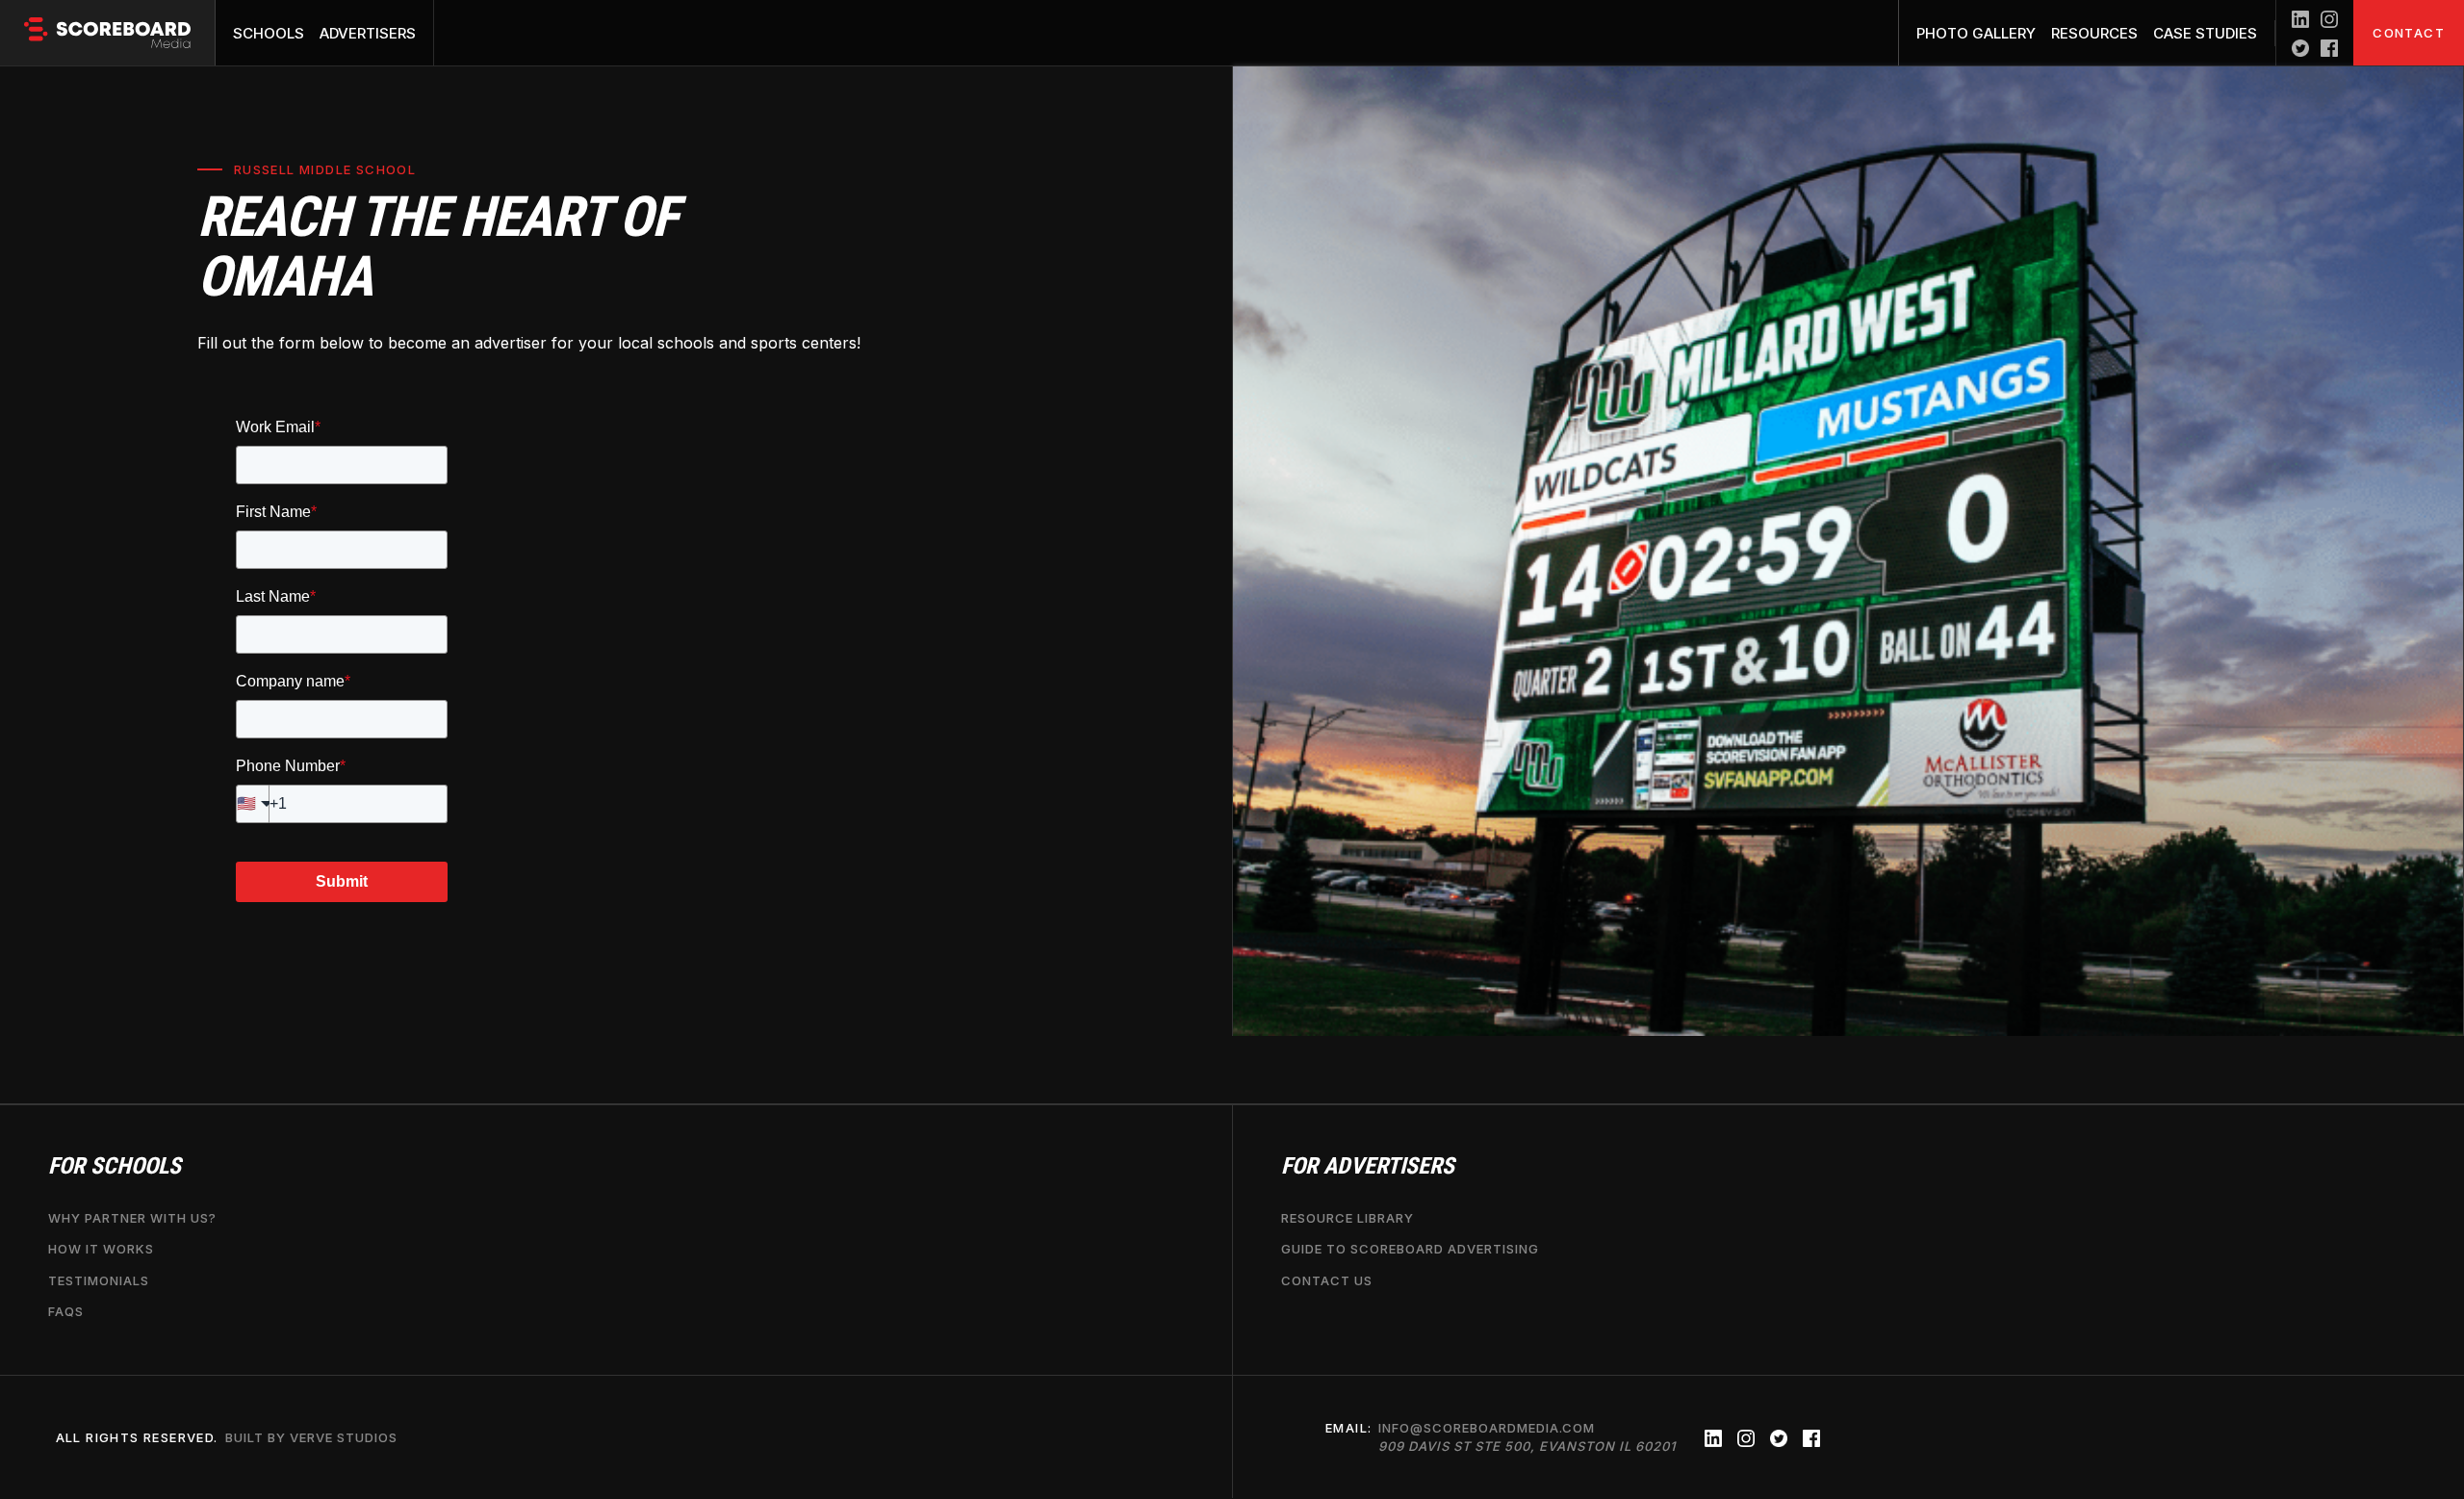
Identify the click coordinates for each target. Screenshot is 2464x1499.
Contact (2409, 33)
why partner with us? (132, 1219)
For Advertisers (1368, 1166)
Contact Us (1327, 1280)
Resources (2094, 33)
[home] (108, 33)
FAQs (66, 1311)
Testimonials (99, 1280)
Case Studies (2205, 33)
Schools (269, 33)
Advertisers (368, 33)
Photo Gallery (1976, 33)
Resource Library (1347, 1219)
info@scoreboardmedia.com (1527, 1437)
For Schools (115, 1166)
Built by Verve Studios (311, 1437)
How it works (101, 1250)
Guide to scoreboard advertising (1410, 1250)
